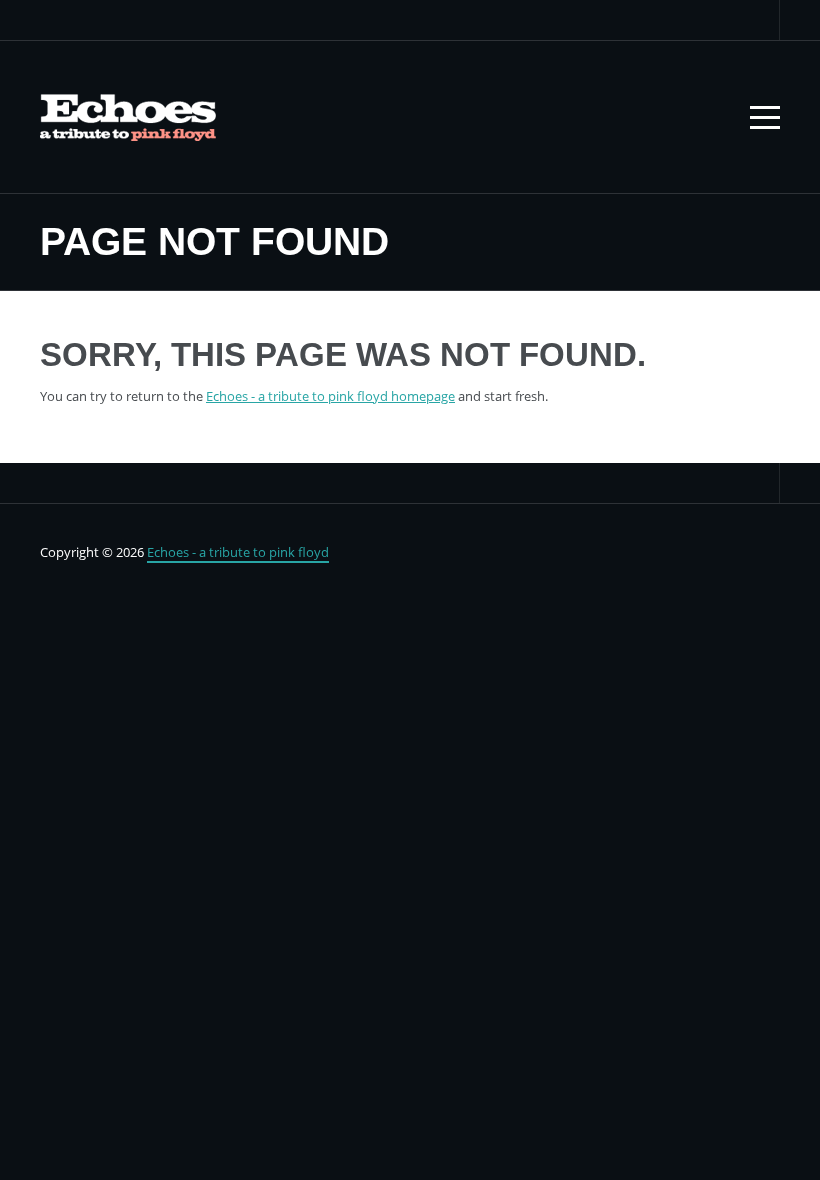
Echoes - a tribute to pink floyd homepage (330, 396)
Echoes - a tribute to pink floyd (238, 552)
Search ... (760, 20)
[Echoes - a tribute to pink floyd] (128, 117)
